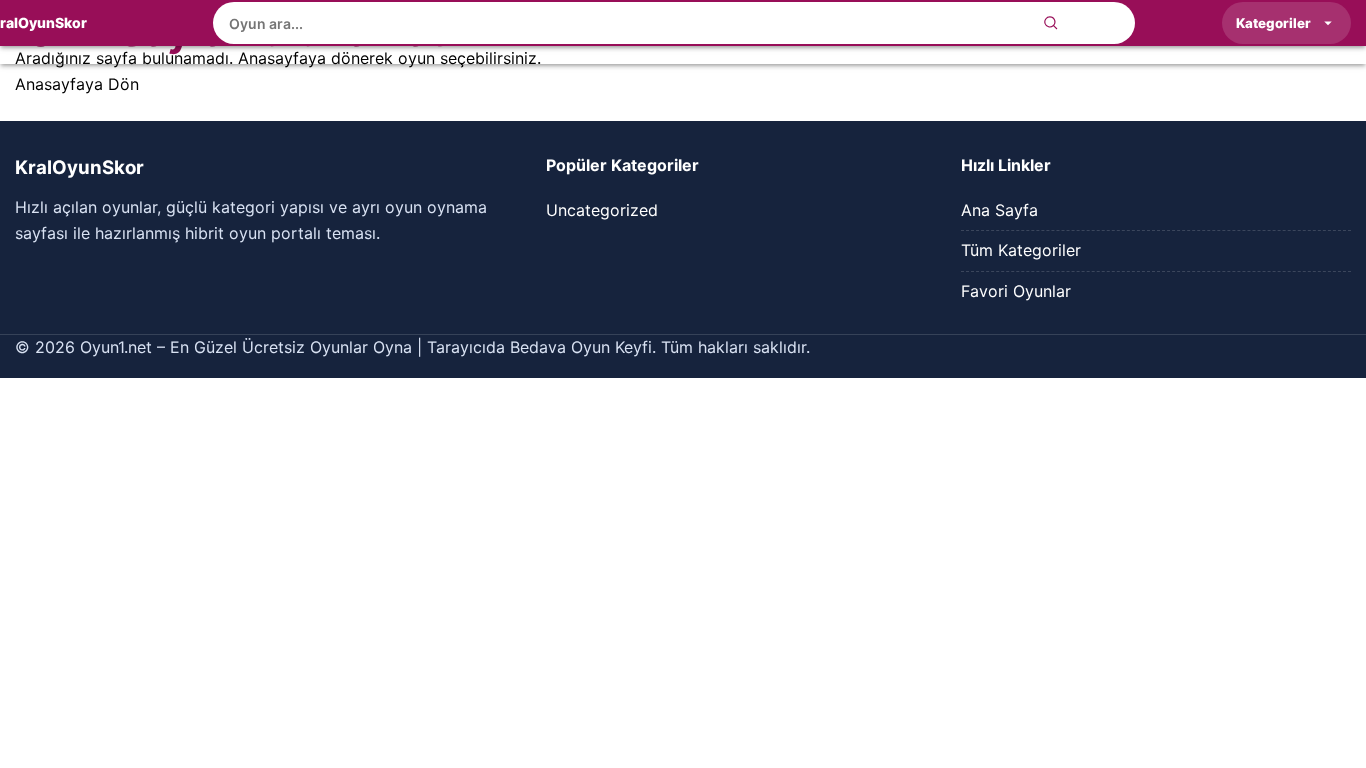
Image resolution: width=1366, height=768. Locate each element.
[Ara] (1051, 23)
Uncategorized (602, 210)
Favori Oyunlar (1016, 291)
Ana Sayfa (999, 210)
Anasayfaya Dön (77, 84)
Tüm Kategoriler (1021, 250)
